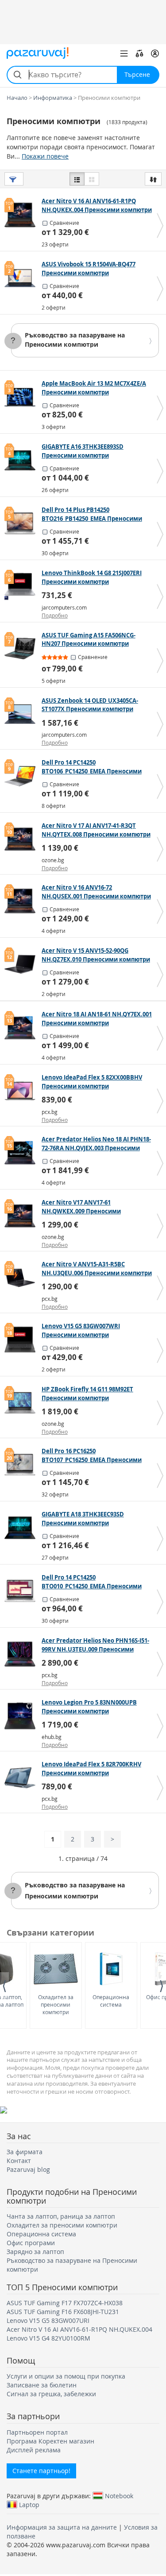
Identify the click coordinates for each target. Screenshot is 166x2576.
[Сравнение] (139, 53)
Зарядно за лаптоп (35, 2252)
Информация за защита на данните (62, 2527)
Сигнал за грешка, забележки (51, 2394)
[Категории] (124, 53)
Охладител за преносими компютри (56, 2004)
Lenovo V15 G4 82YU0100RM (48, 2338)
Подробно (55, 615)
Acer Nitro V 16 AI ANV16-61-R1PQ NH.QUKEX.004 (79, 2329)
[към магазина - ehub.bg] (22, 1716)
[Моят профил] (155, 53)
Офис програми (31, 2243)
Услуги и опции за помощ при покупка (66, 2376)
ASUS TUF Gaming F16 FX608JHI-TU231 (63, 2312)
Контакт (19, 2161)
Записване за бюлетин (42, 2385)
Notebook (119, 2496)
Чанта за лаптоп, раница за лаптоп (61, 2216)
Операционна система (111, 2001)
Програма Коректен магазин (50, 2441)
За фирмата (25, 2152)
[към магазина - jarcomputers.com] (22, 587)
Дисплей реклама (34, 2450)
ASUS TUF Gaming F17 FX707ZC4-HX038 (65, 2303)
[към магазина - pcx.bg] (22, 1091)
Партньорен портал (37, 2432)
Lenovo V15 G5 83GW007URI (48, 2320)
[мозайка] (92, 179)
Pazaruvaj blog (28, 2169)
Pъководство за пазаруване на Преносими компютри (75, 340)
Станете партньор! (41, 2471)
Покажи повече (45, 156)
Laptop (29, 2504)
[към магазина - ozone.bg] (22, 839)
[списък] (77, 179)
